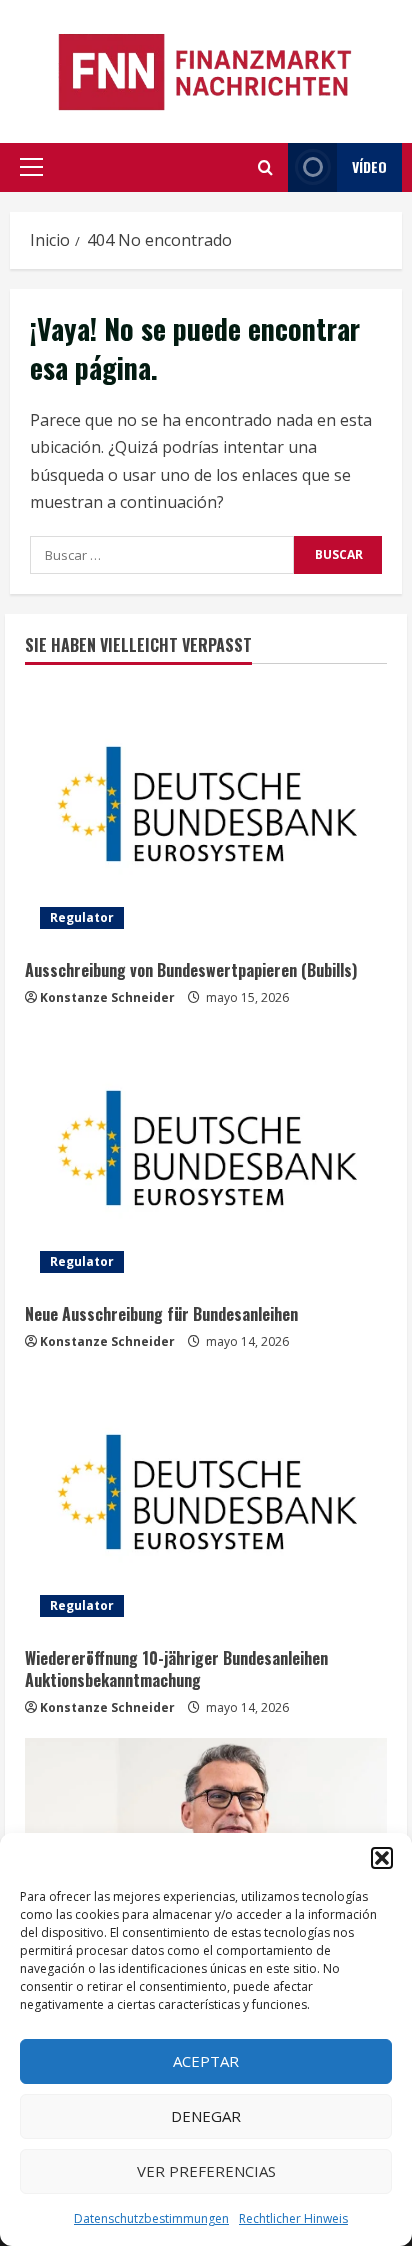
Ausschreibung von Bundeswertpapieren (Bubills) (191, 970)
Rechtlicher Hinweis (293, 2218)
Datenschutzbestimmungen (151, 2218)
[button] (382, 1858)
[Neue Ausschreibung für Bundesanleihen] (206, 1158)
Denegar (206, 2116)
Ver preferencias (206, 2171)
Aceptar (206, 2061)
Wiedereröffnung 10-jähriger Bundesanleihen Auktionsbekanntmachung (176, 1669)
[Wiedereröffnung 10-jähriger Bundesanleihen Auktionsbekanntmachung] (206, 1502)
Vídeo (369, 166)
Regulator (82, 917)
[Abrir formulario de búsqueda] (265, 167)
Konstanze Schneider (107, 997)
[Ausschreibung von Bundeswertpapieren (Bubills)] (206, 814)
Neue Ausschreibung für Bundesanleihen (161, 1314)
